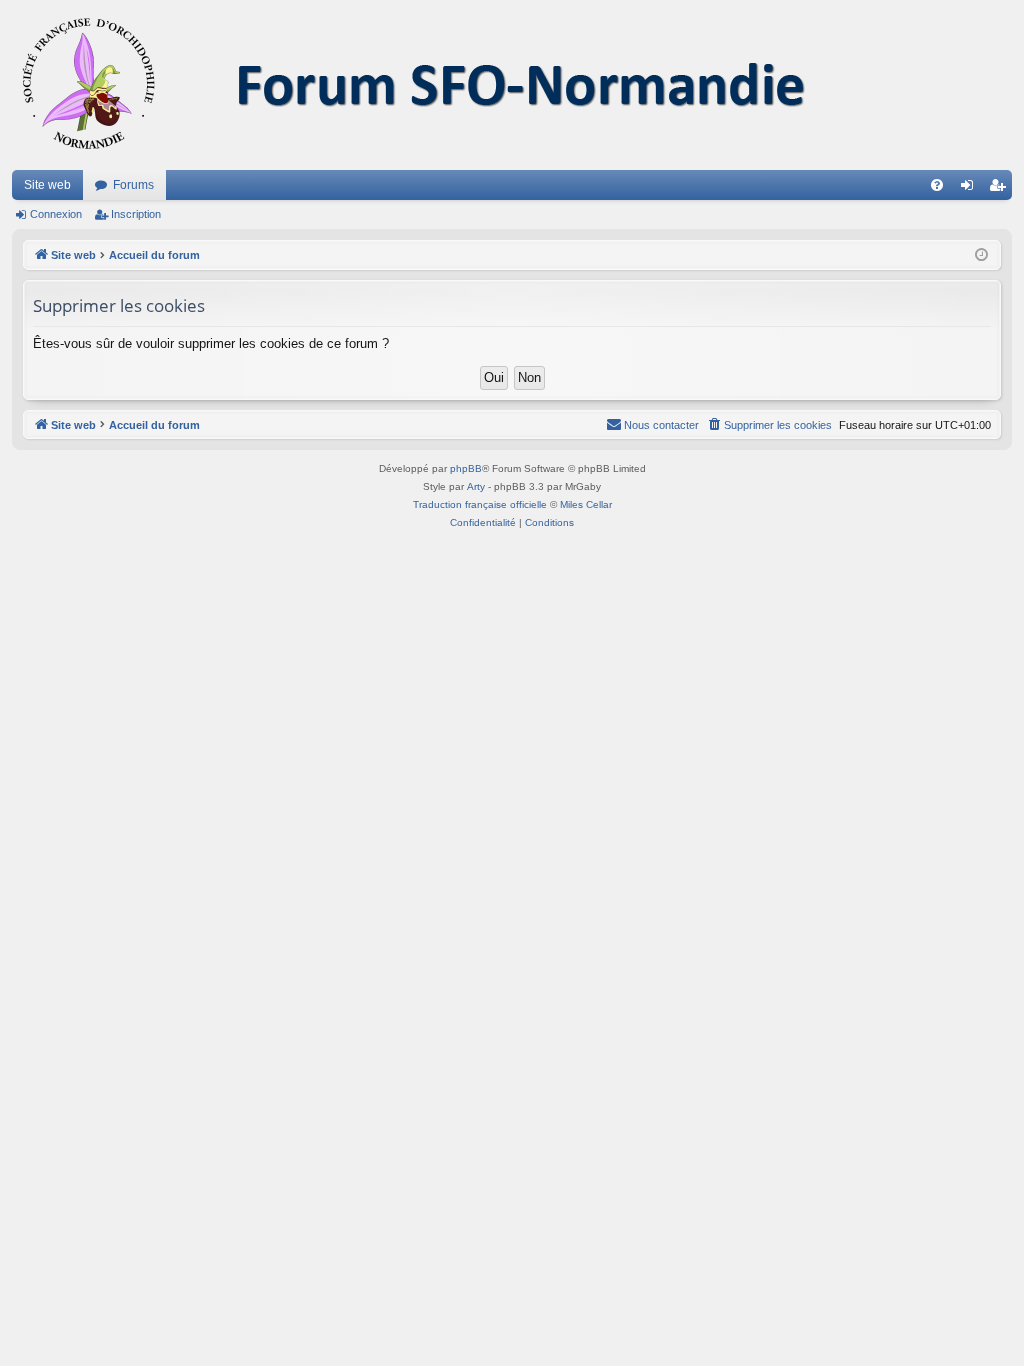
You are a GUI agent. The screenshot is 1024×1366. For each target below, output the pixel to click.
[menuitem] (937, 185)
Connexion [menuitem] (971, 189)
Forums (133, 185)
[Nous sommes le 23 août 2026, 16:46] (981, 255)
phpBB (466, 468)
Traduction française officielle (480, 504)
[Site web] (437, 85)
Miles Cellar (586, 504)
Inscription (136, 214)
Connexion (56, 214)
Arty (476, 486)
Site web (47, 185)
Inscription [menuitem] (1001, 189)
